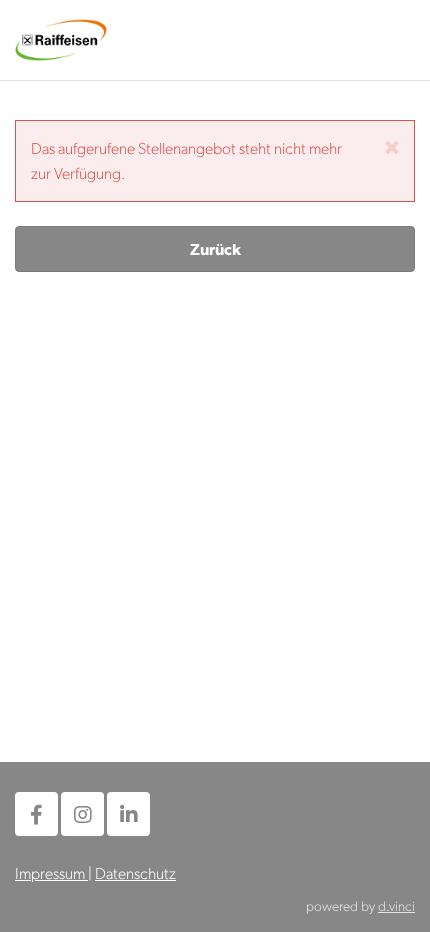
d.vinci (396, 905)
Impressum (51, 872)
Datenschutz (135, 872)
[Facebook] (36, 814)
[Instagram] (82, 814)
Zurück (215, 248)
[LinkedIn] (128, 814)
